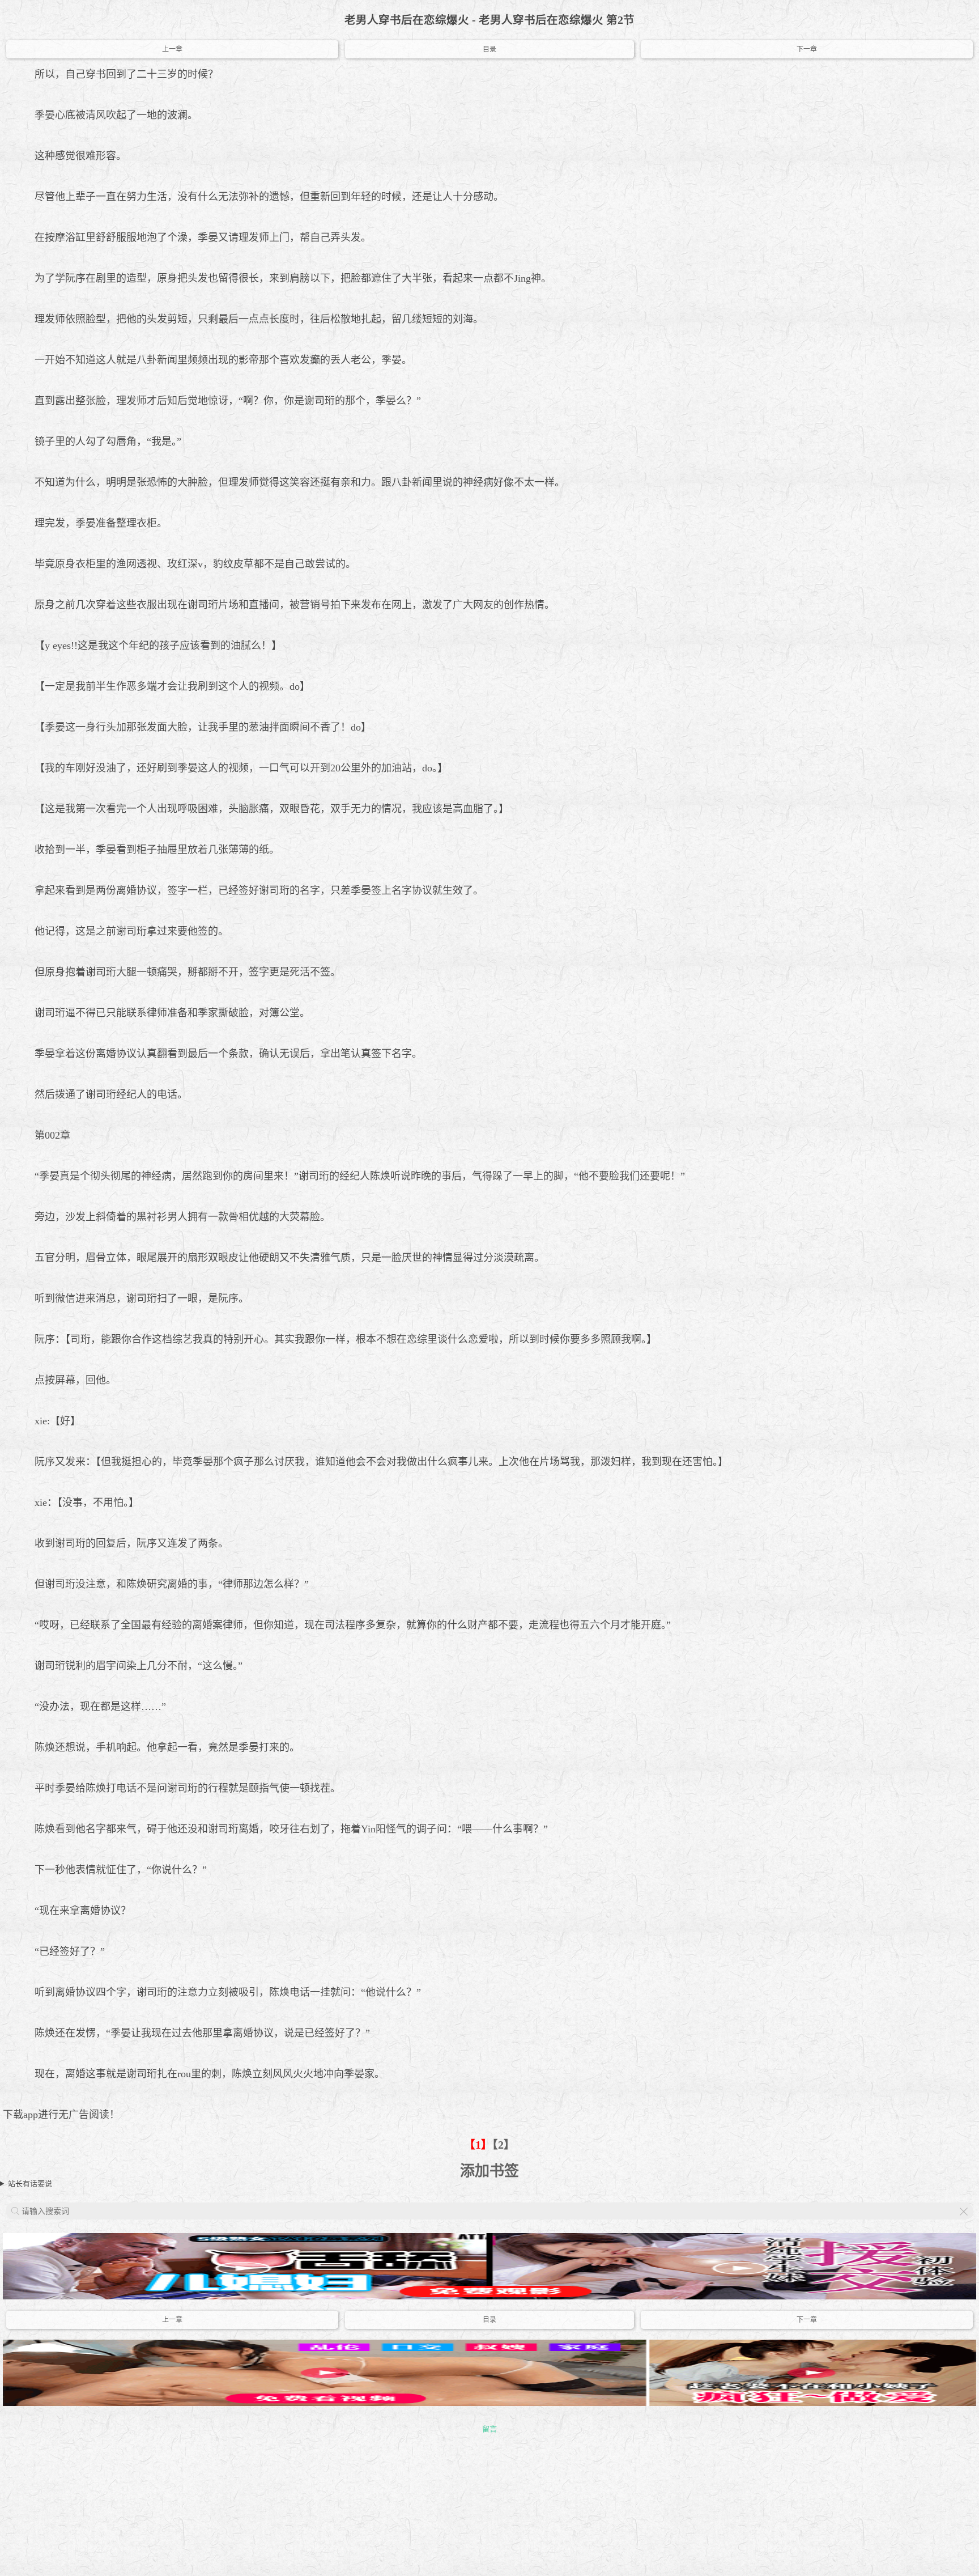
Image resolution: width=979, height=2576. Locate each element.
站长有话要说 (30, 2184)
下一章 (807, 49)
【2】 (504, 2145)
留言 (489, 2429)
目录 (489, 49)
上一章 (172, 49)
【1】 (478, 2145)
